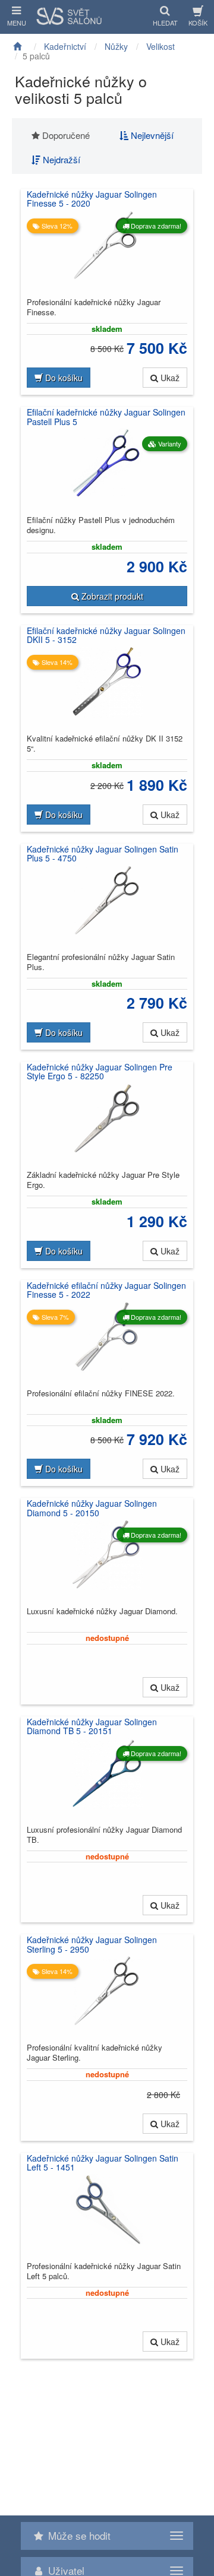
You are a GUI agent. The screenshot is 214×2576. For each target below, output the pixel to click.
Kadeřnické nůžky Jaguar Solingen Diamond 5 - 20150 (92, 1508)
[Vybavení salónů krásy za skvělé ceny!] (20, 46)
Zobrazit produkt (111, 596)
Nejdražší (60, 159)
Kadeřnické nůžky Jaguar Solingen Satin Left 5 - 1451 (103, 2163)
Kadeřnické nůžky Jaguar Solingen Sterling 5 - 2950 (92, 1945)
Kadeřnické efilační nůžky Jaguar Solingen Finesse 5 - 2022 (106, 1290)
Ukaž (169, 378)
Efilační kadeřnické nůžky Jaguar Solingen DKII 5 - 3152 (106, 636)
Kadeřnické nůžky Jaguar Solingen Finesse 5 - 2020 (92, 199)
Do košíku (63, 378)
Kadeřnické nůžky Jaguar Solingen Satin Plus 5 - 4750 (103, 854)
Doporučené (65, 135)
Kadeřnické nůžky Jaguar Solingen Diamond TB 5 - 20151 (92, 1727)
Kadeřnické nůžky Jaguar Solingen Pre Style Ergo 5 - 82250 (100, 1072)
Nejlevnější (151, 135)
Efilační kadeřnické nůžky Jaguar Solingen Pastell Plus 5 (106, 417)
